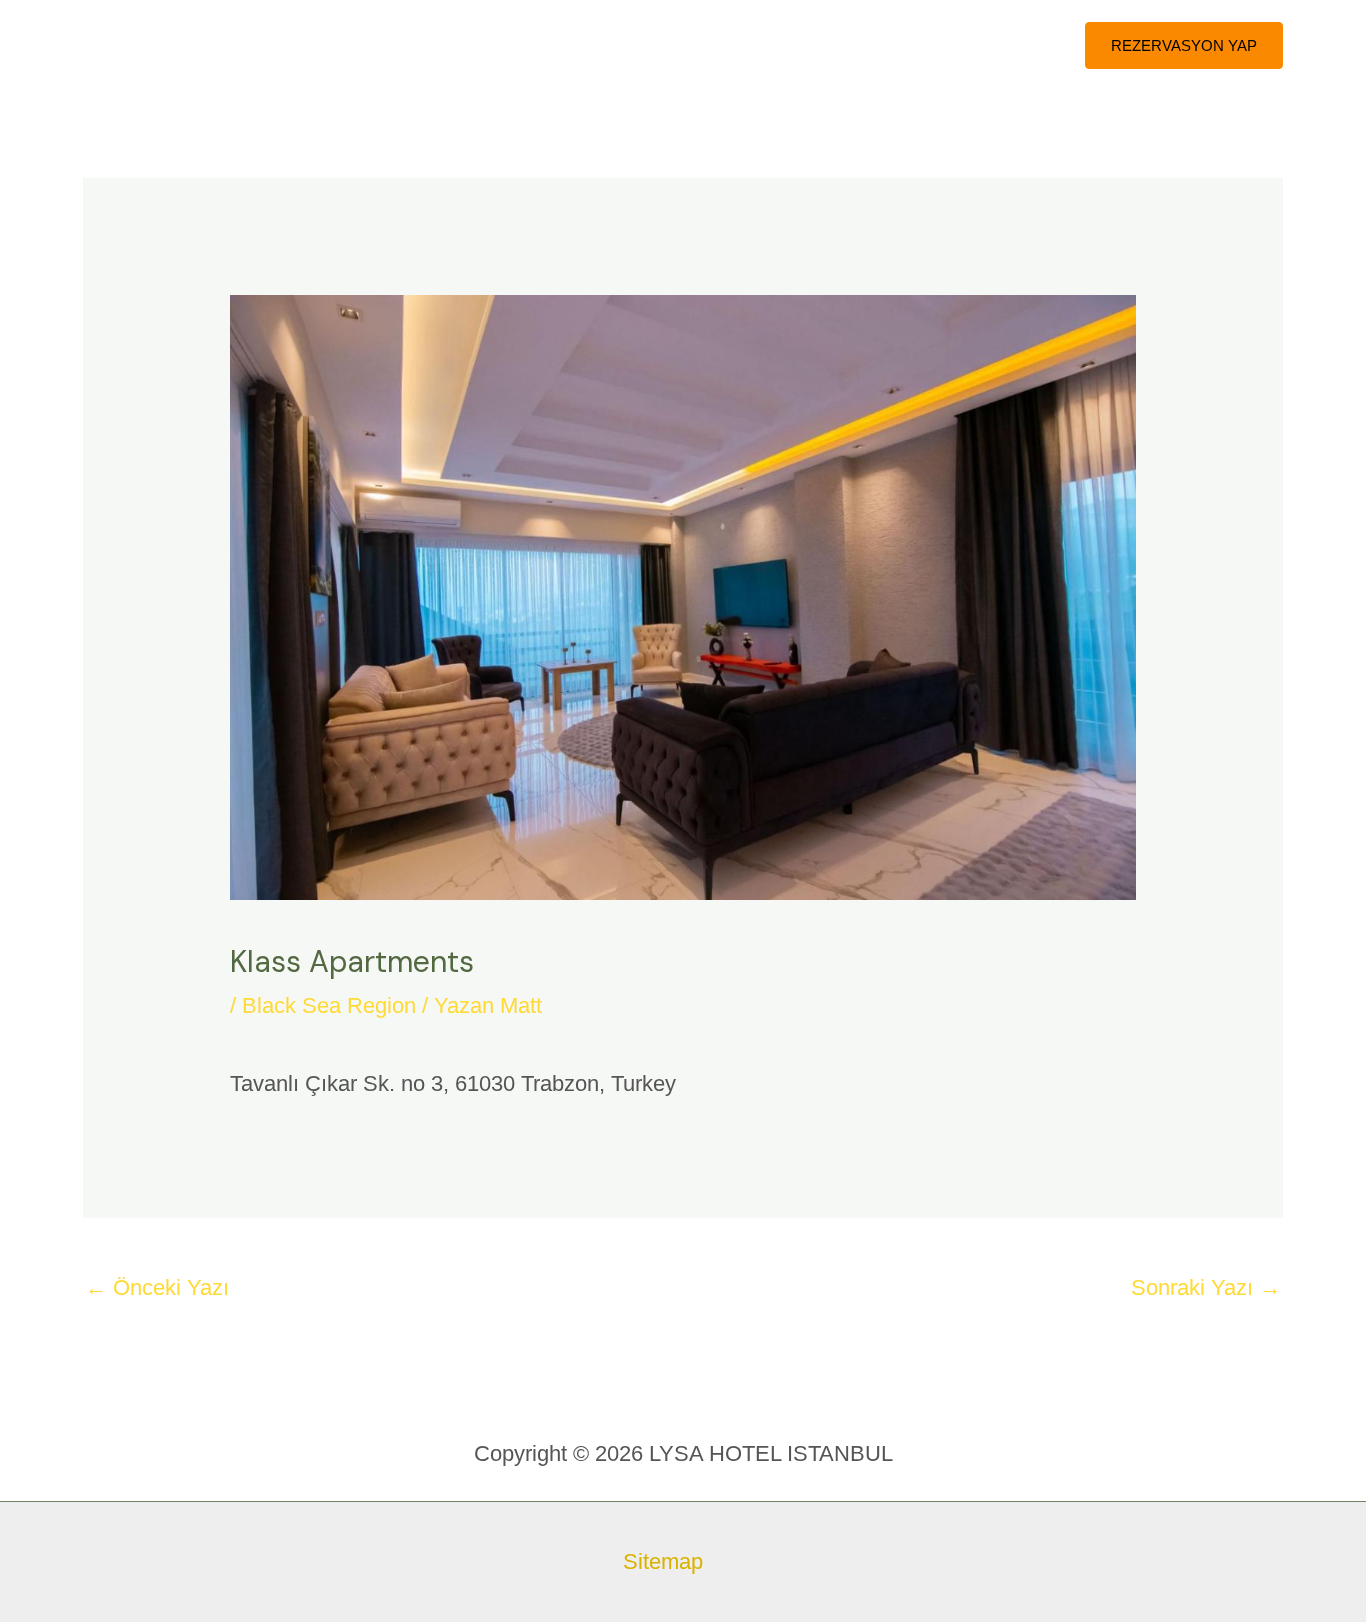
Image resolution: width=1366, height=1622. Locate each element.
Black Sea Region (329, 1005)
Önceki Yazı (157, 1287)
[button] (1184, 45)
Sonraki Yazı (1206, 1287)
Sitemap (663, 1561)
